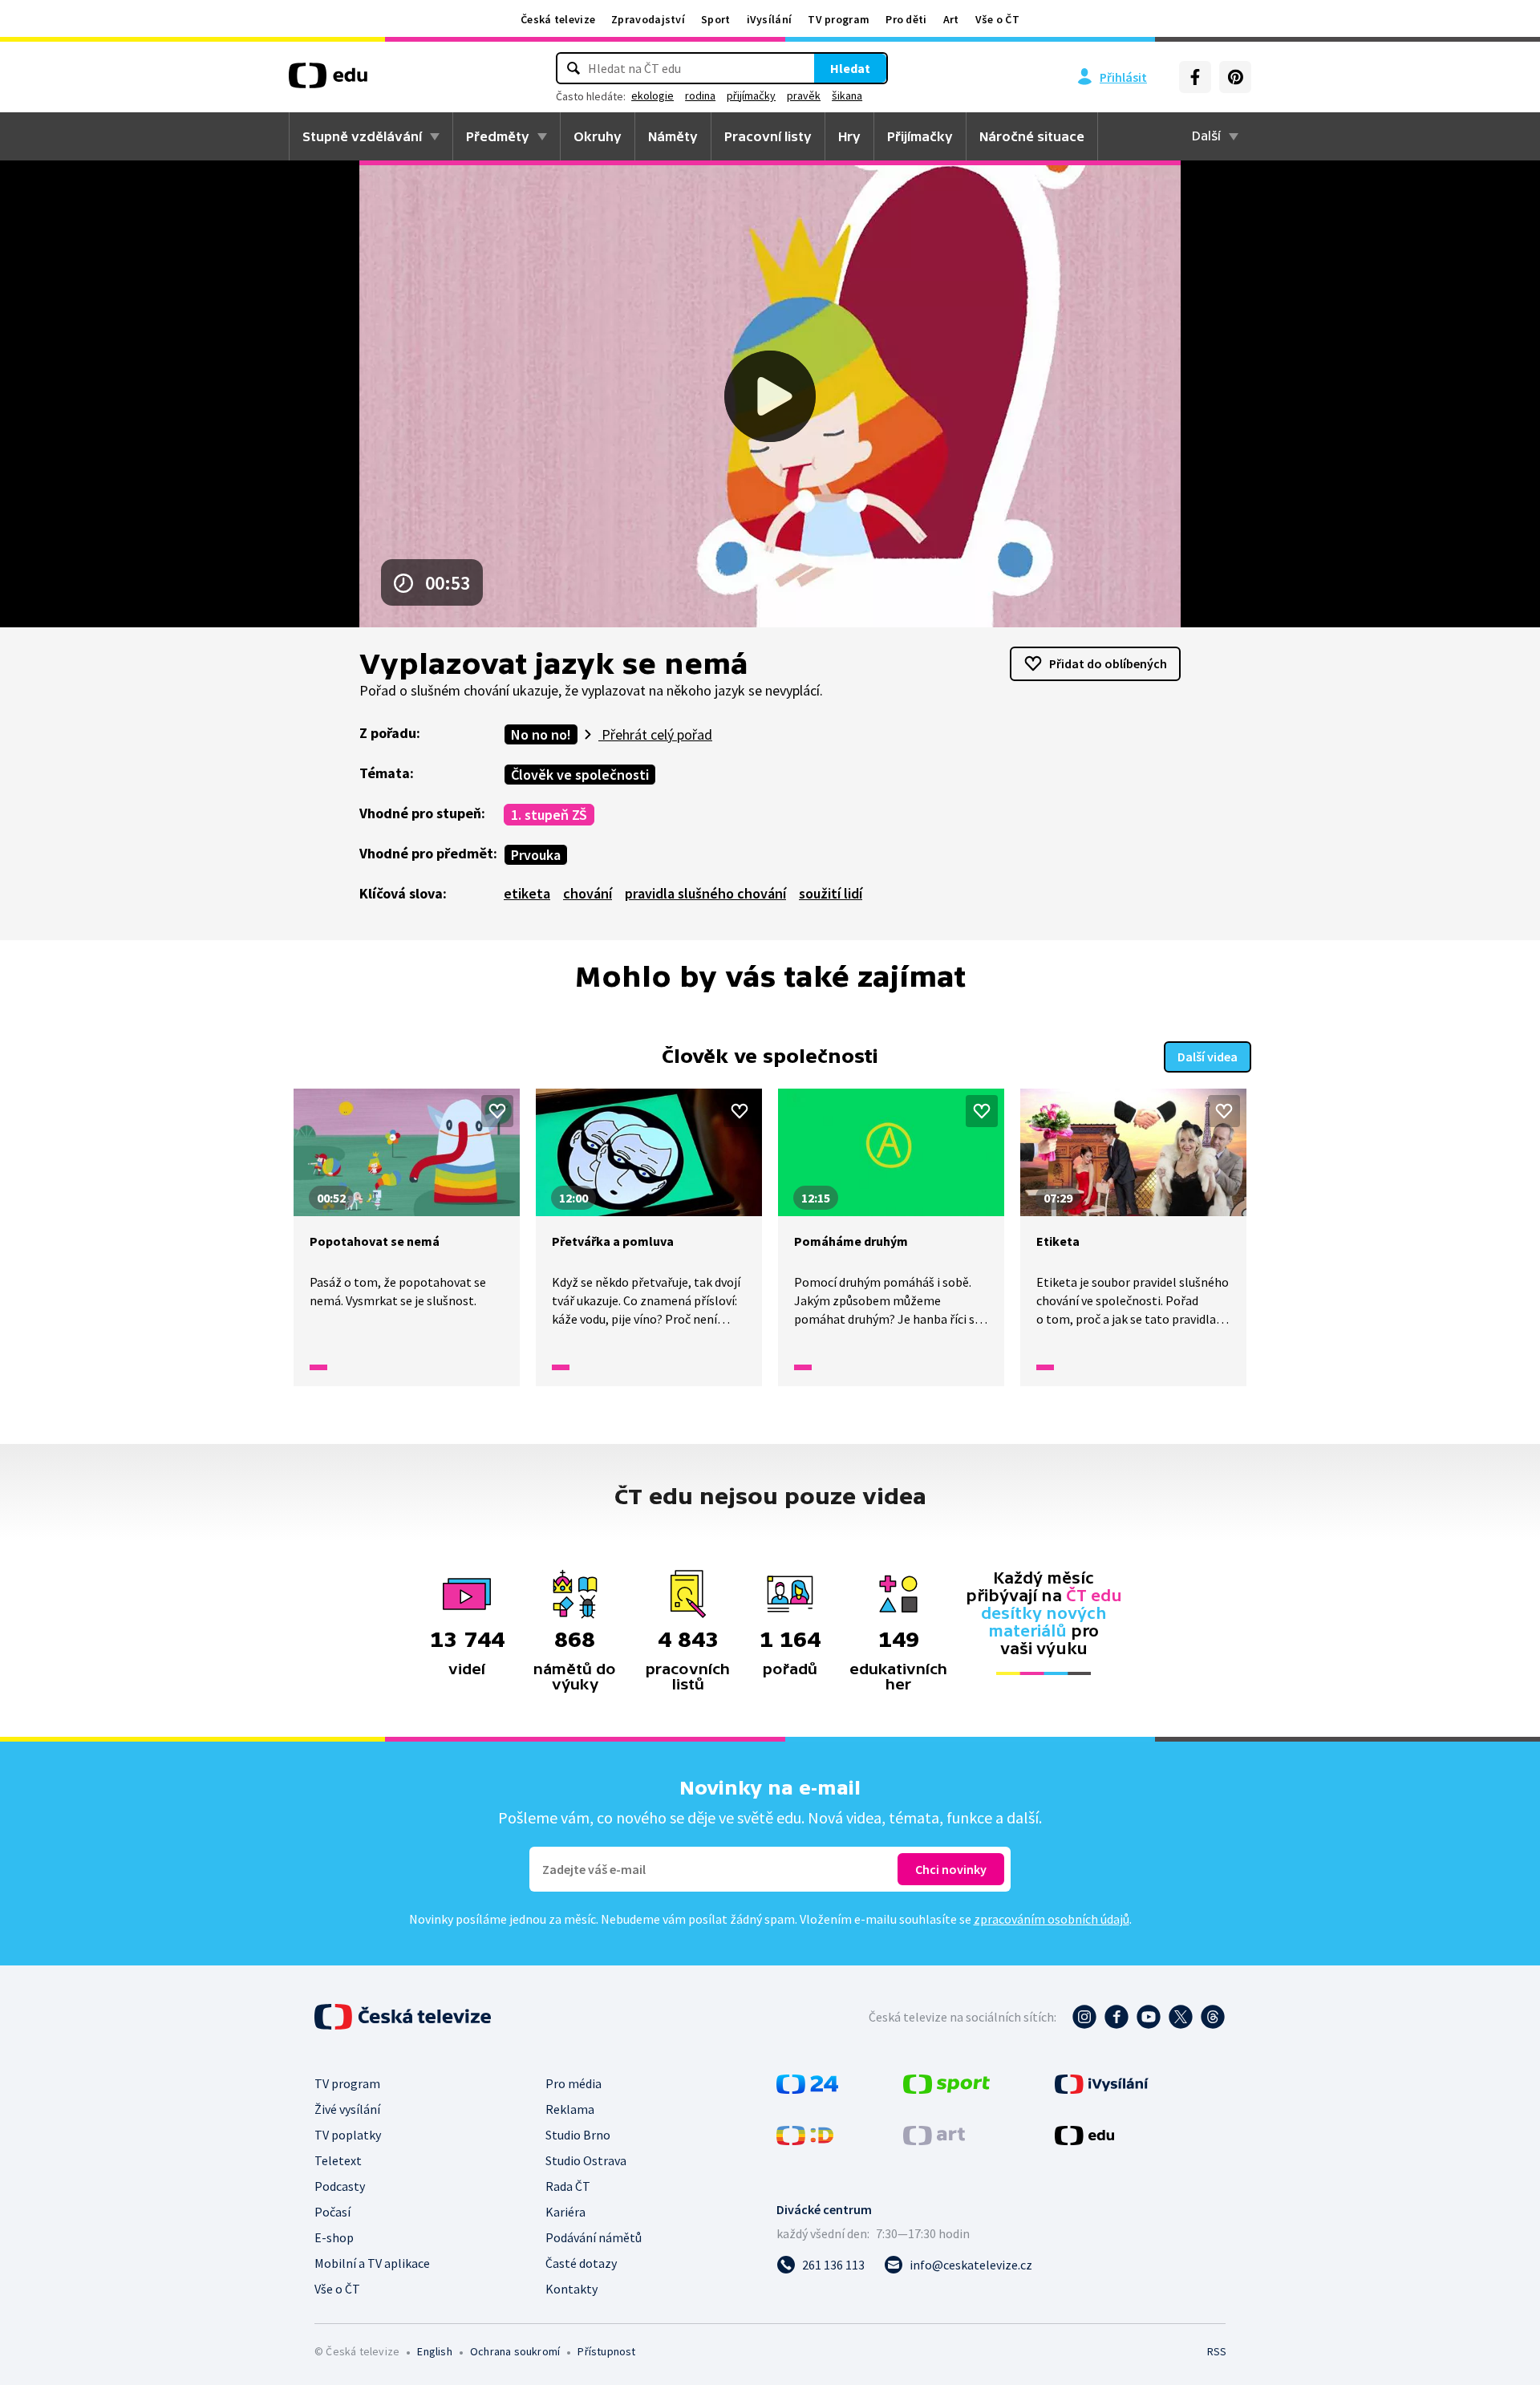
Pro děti (906, 19)
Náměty (673, 136)
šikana (847, 95)
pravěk (804, 95)
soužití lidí (831, 893)
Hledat (850, 68)
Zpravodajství (648, 19)
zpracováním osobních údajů (1052, 1919)
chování (588, 893)
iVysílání (770, 19)
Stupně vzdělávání (362, 136)
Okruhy (598, 136)
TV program (839, 19)
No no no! (541, 734)
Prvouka (536, 855)
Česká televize (558, 19)
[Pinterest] (1235, 77)
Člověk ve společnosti (580, 775)
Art (951, 19)
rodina (700, 95)
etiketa (527, 893)
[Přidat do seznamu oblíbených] (497, 1111)
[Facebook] (1195, 77)
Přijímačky (920, 136)
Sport (716, 19)
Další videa (1208, 1057)
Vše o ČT (997, 19)
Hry (849, 136)
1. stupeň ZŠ (549, 815)
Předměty (498, 136)
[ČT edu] (328, 81)
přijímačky (751, 95)
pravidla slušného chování (705, 893)
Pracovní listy (768, 136)
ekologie (652, 95)
